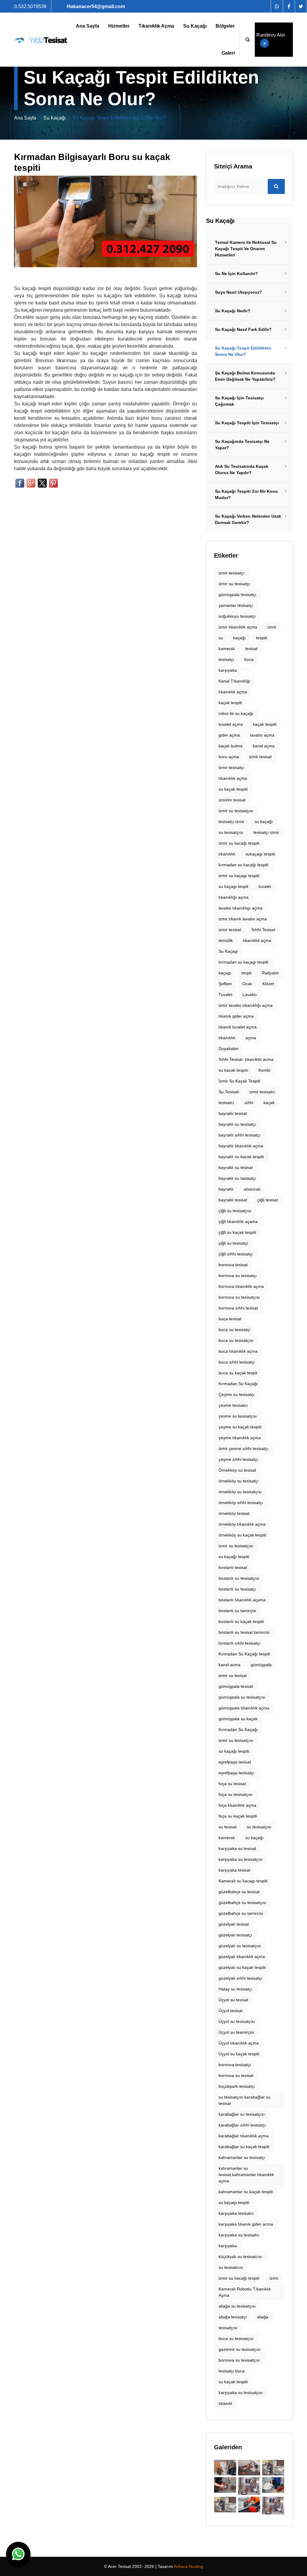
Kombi (264, 1070)
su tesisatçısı (231, 832)
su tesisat (228, 1827)
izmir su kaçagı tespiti (239, 876)
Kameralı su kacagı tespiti (243, 1881)
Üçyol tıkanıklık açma (239, 2043)
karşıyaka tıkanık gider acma (246, 2224)
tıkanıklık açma (233, 692)
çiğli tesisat (268, 1200)
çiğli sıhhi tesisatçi (235, 1254)
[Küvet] (225, 2468)
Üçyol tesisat (231, 2011)
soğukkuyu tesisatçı (237, 616)
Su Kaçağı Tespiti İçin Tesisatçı (247, 423)
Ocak (247, 984)
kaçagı (225, 973)
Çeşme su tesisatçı (237, 1394)
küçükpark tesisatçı (237, 2086)
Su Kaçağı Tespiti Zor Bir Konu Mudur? (246, 494)
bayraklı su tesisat (236, 1167)
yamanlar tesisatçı (236, 605)
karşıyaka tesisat (234, 1870)
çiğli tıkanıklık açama (238, 1221)
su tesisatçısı (259, 1827)
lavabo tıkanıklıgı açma (240, 908)
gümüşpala (261, 1665)
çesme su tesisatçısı (238, 1416)
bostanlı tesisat (233, 1567)
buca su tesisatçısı (236, 1340)
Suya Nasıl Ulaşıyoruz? (238, 292)
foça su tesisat (232, 1784)
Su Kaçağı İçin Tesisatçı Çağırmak (239, 401)
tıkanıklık (227, 854)
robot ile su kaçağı (236, 713)
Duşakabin (229, 1049)
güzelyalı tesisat (234, 1924)
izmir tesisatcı (262, 1092)
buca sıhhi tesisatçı (237, 1362)
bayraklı (226, 1189)
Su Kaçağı (195, 26)
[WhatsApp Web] (277, 6)
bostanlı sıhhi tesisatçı (240, 1643)
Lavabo (250, 994)
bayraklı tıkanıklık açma (241, 1146)
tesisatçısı (228, 2328)
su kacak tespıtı (233, 1070)
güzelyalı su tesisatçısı (240, 1946)
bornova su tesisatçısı (239, 2360)
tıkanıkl (225, 2403)
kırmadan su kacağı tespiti (243, 865)
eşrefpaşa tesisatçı (236, 1773)
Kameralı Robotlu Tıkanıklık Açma (245, 2292)
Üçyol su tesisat (233, 2000)
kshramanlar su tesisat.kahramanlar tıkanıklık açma (246, 2175)
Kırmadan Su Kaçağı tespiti (244, 1654)
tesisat (251, 649)
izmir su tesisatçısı (236, 811)
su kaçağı (254, 1838)
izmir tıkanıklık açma (238, 627)
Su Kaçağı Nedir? (233, 311)
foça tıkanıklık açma (237, 1805)
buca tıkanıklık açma (238, 1351)
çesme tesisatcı (233, 1405)
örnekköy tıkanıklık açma (242, 1524)
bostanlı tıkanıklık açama (242, 1600)
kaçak (269, 1103)
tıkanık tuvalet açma (238, 1027)
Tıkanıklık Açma (156, 26)
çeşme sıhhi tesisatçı (238, 1459)
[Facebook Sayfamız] (289, 6)
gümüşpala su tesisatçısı (242, 1697)
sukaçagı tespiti (260, 854)
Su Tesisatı (229, 1092)
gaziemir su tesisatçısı (240, 2349)
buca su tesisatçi (234, 1330)
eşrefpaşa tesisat (235, 1762)
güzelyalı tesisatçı (235, 1935)
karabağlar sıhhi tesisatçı (242, 2125)
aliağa (263, 2317)
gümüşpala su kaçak (238, 1719)
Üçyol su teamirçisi (236, 2032)
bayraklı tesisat (233, 1113)
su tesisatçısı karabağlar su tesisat (244, 2100)
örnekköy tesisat (234, 1513)
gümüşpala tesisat (236, 1686)
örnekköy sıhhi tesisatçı (241, 1503)
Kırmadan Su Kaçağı (238, 1384)
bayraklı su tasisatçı (237, 1178)
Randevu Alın (271, 35)
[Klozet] (225, 2505)
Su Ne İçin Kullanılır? (236, 274)
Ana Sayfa (88, 26)
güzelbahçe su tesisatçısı (242, 1902)
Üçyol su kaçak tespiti (239, 2054)
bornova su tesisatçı (238, 1276)
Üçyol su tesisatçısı (237, 2021)
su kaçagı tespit (233, 886)
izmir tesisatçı (231, 573)
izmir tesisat (260, 757)
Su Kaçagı (228, 951)
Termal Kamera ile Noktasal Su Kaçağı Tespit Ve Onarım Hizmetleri (246, 249)
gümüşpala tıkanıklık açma (244, 1708)
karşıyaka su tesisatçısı (241, 1859)
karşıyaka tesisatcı (236, 2213)
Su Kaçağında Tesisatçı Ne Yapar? (242, 445)
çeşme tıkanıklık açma (240, 1438)
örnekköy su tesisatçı (238, 1481)
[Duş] (273, 2506)
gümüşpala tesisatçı (237, 595)
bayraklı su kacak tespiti (241, 1157)
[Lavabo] (249, 2505)
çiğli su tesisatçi (233, 1243)
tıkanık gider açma (236, 1016)
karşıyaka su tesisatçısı (241, 2393)
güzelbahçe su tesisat (239, 1892)
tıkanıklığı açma (234, 897)
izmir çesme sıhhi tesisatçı (243, 1448)
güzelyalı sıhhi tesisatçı (240, 1978)
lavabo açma (262, 735)
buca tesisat (230, 1319)
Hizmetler (119, 26)
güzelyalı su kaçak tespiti (242, 1967)
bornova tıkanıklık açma (241, 1286)
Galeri (228, 53)
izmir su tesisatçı (234, 584)
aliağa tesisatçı (233, 2317)
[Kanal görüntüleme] (249, 2468)
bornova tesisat (233, 1265)
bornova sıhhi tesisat (238, 1308)
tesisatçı (226, 659)
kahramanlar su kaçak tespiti (246, 2192)
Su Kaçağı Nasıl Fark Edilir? (243, 329)
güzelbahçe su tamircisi (241, 1913)
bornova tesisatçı (235, 2065)
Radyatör (270, 973)
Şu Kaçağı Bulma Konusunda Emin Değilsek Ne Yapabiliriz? (245, 376)
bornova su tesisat (236, 2075)
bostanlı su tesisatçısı (239, 1578)
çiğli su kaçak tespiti (237, 1232)
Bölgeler (225, 26)
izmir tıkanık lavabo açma (243, 919)
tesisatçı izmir (266, 832)
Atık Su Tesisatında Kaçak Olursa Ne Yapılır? (242, 469)
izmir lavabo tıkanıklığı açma (246, 1005)
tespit (246, 973)
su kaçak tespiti (233, 2382)
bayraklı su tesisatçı (237, 1124)
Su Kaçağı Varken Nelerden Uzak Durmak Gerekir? (248, 519)
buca (249, 659)
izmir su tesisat (233, 1675)
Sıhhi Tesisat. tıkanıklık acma (246, 1059)
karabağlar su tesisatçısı (242, 2114)
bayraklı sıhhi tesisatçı (240, 1135)
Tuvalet (225, 994)
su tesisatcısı (231, 2267)
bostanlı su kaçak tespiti (241, 1621)
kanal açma (264, 746)
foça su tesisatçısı (235, 1794)
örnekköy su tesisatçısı (240, 1492)
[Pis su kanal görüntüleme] (225, 2485)
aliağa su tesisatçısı (237, 2306)
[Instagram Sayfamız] (301, 6)
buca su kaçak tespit (238, 1373)
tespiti (262, 638)
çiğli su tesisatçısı (235, 1211)
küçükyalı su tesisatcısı (240, 2257)
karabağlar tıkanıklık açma (244, 2136)
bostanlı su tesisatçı (237, 1589)
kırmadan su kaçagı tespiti (243, 962)
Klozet (268, 984)
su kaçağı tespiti (234, 1557)
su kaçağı (264, 822)
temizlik (226, 940)
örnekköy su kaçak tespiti (242, 1535)
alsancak (252, 1189)
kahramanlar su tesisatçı (242, 2157)
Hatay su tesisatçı (235, 1989)
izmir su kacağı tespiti (239, 843)
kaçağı (240, 638)
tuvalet (265, 886)
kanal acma (230, 1665)
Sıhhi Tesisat (263, 930)
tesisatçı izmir (231, 822)
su (221, 638)
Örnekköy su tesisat (237, 1470)
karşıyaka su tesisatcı (239, 2235)
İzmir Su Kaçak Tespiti (239, 1081)
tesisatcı (226, 1103)
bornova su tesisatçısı (239, 1297)
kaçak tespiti (230, 703)
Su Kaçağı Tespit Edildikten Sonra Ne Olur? (243, 351)
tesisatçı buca (232, 2371)
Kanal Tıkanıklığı (234, 681)
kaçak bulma (231, 746)
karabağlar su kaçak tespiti (244, 2147)
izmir (272, 627)
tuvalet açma (231, 724)
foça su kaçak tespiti (238, 1816)
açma (251, 1038)
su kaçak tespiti (233, 789)
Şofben (225, 984)
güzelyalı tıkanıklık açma (242, 1957)
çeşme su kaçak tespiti (240, 1427)
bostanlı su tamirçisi (237, 1611)
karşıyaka (228, 670)
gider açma (229, 735)
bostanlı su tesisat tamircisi (244, 1632)
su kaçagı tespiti (234, 2202)
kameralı (227, 649)
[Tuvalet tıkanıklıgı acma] (273, 2468)
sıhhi (249, 1103)
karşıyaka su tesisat (237, 1848)
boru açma (229, 757)
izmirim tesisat (232, 800)
